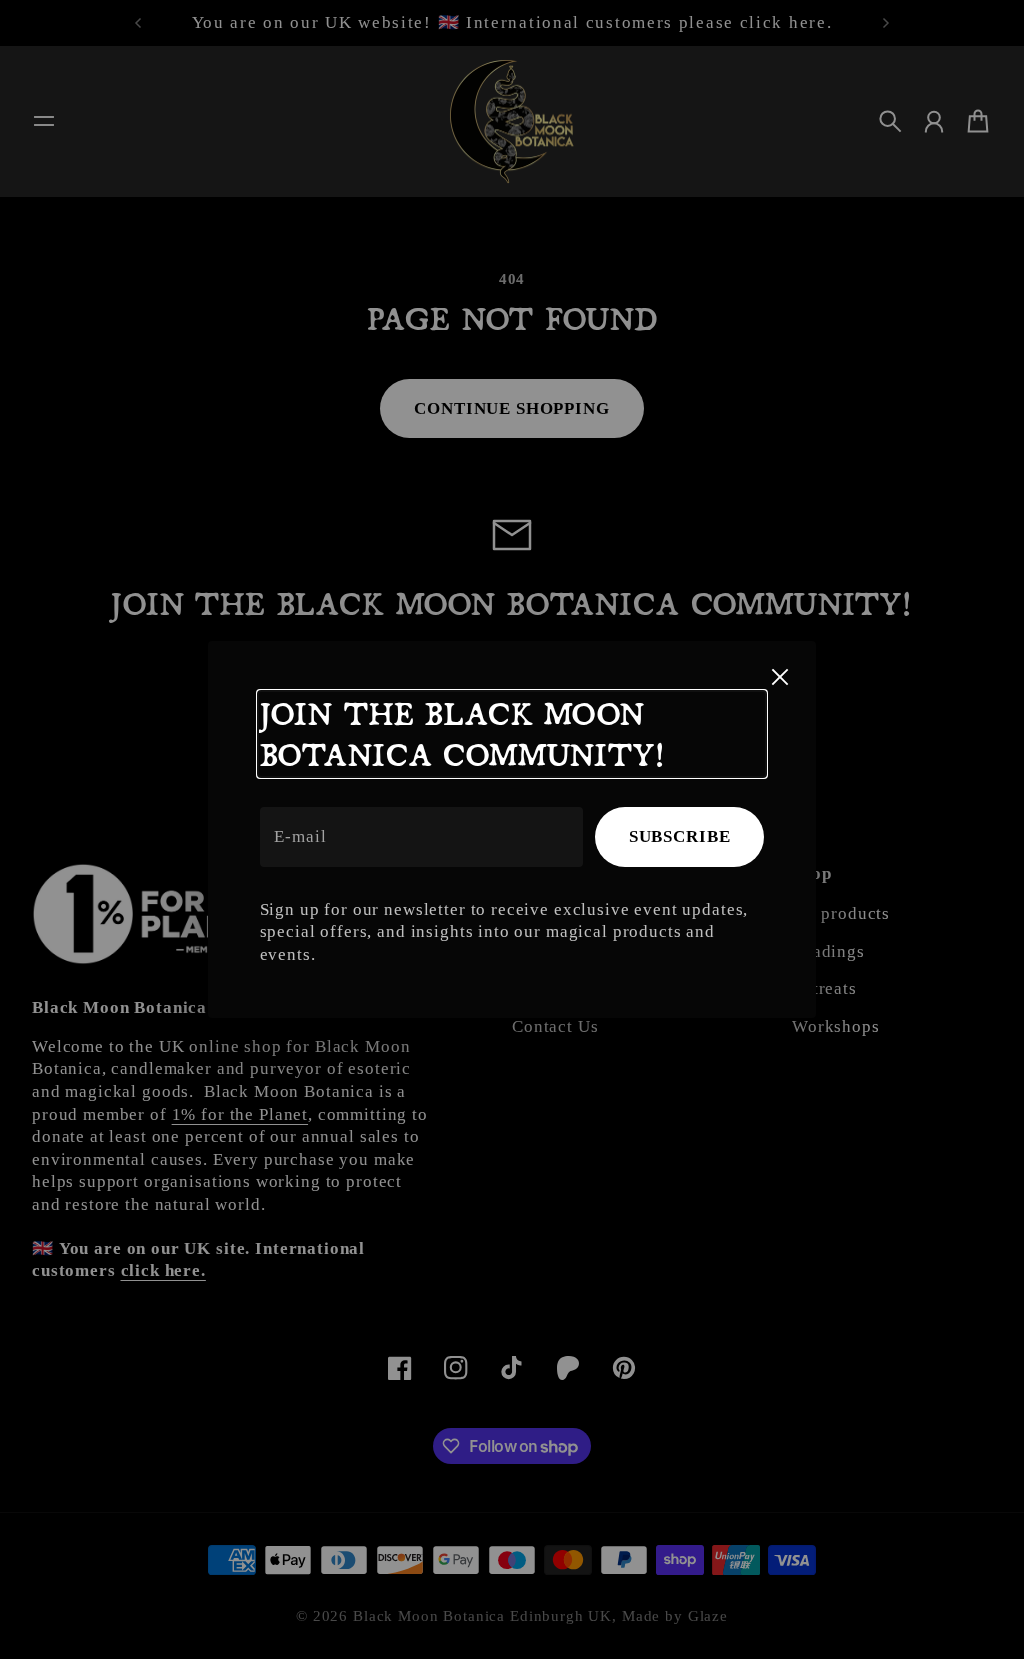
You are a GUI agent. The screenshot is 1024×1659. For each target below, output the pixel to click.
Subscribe (680, 836)
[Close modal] (780, 677)
